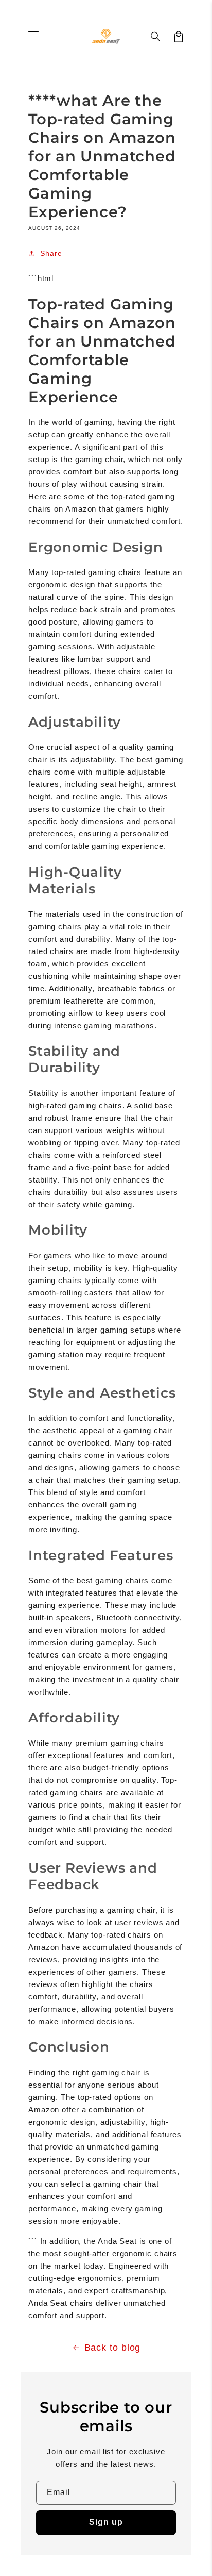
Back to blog (113, 2348)
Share (51, 253)
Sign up (106, 2522)
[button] (156, 37)
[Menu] (33, 37)
